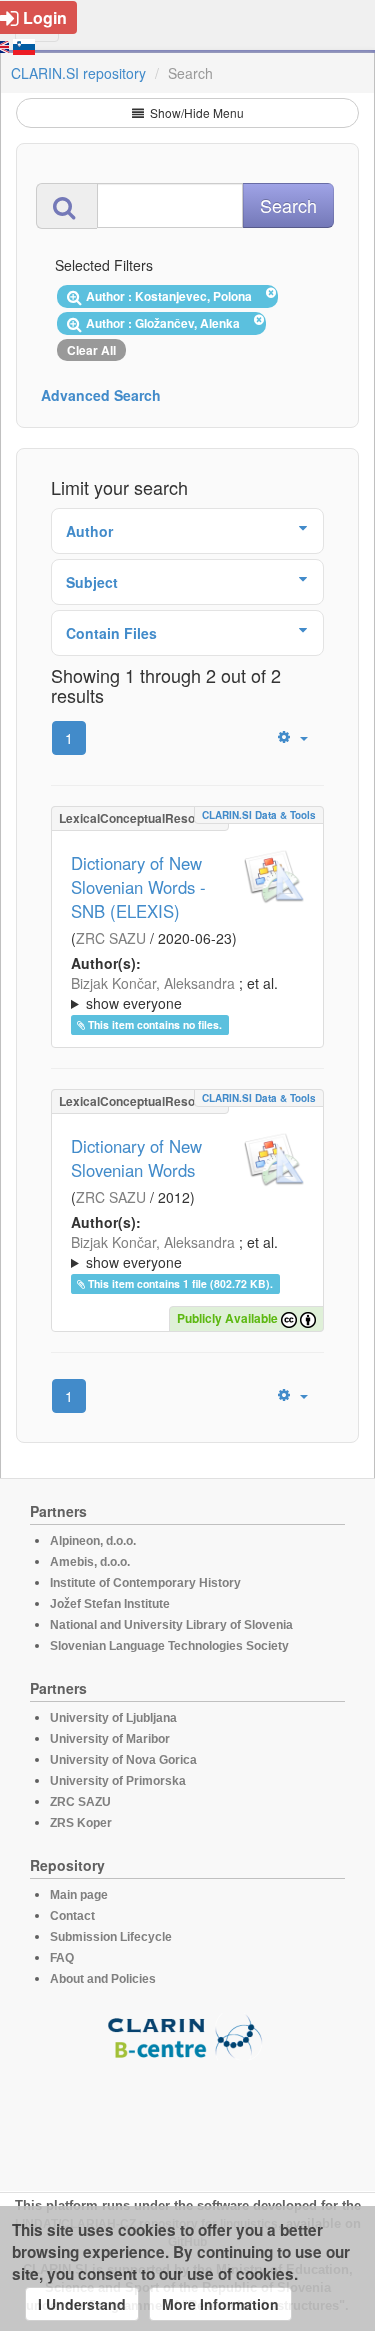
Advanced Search (101, 395)
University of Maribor (110, 1739)
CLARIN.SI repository (78, 73)
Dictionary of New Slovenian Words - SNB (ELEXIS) (138, 887)
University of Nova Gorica (123, 1760)
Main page (79, 1895)
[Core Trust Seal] (188, 2117)
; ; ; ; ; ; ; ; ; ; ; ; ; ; (186, 993)
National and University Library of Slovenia (171, 1625)
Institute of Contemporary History (145, 1583)
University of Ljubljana (113, 1718)
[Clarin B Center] (188, 2035)
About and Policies (103, 1979)
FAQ (62, 1958)
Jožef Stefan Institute (110, 1604)
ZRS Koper (81, 1823)
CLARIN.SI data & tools (259, 815)
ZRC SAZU (111, 938)
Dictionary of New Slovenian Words (136, 1158)
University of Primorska (118, 1781)
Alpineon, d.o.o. (93, 1541)
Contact (72, 1916)
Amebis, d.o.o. (90, 1562)
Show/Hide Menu (195, 112)
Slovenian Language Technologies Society (169, 1646)
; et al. (174, 993)
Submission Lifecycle (111, 1937)
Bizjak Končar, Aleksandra (153, 983)
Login (45, 17)
